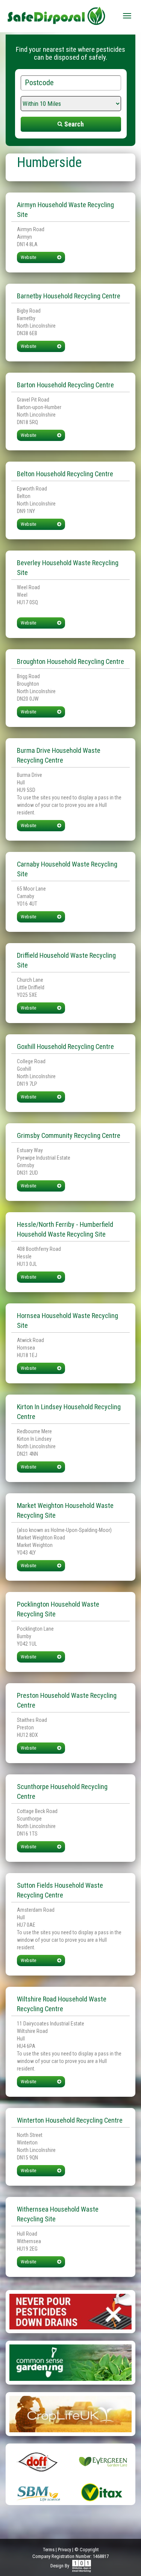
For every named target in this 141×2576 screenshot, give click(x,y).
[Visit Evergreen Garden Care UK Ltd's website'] (103, 2461)
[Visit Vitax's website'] (103, 2492)
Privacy (64, 2550)
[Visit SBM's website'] (38, 2492)
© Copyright (86, 2550)
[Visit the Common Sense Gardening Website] (70, 2362)
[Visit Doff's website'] (38, 2461)
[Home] (56, 13)
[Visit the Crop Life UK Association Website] (70, 2413)
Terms (49, 2550)
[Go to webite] (70, 2311)
